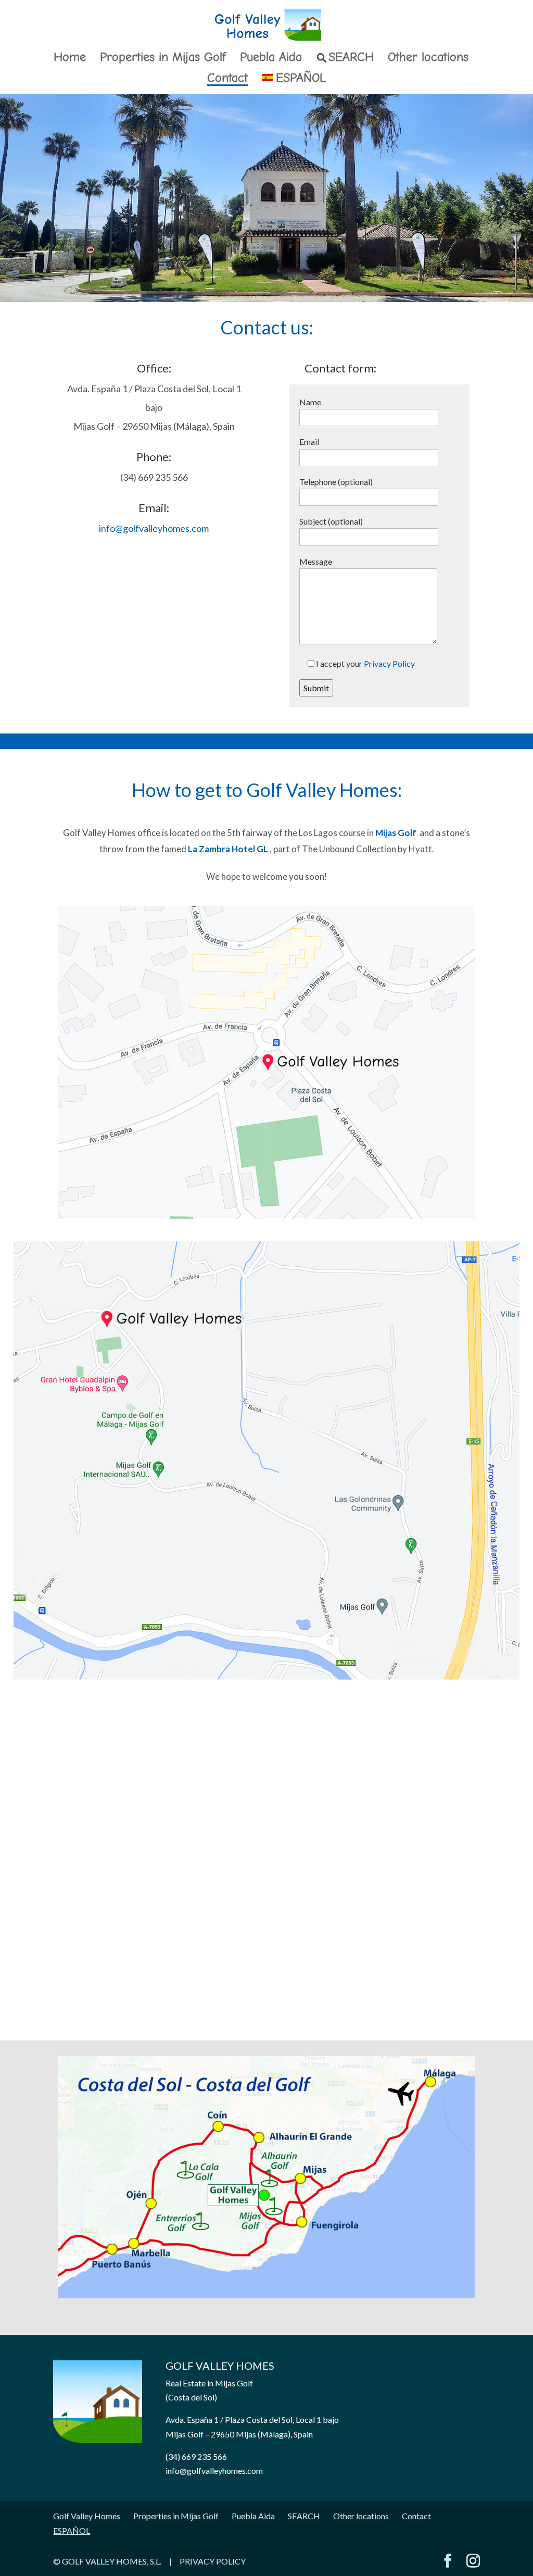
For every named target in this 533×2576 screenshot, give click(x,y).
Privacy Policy (389, 663)
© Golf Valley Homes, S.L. (108, 2561)
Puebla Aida (271, 59)
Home (70, 59)
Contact (227, 79)
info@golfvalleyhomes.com (154, 528)
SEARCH (351, 58)
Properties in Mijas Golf (163, 59)
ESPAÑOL (301, 79)
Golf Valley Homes (87, 2516)
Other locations (428, 59)
